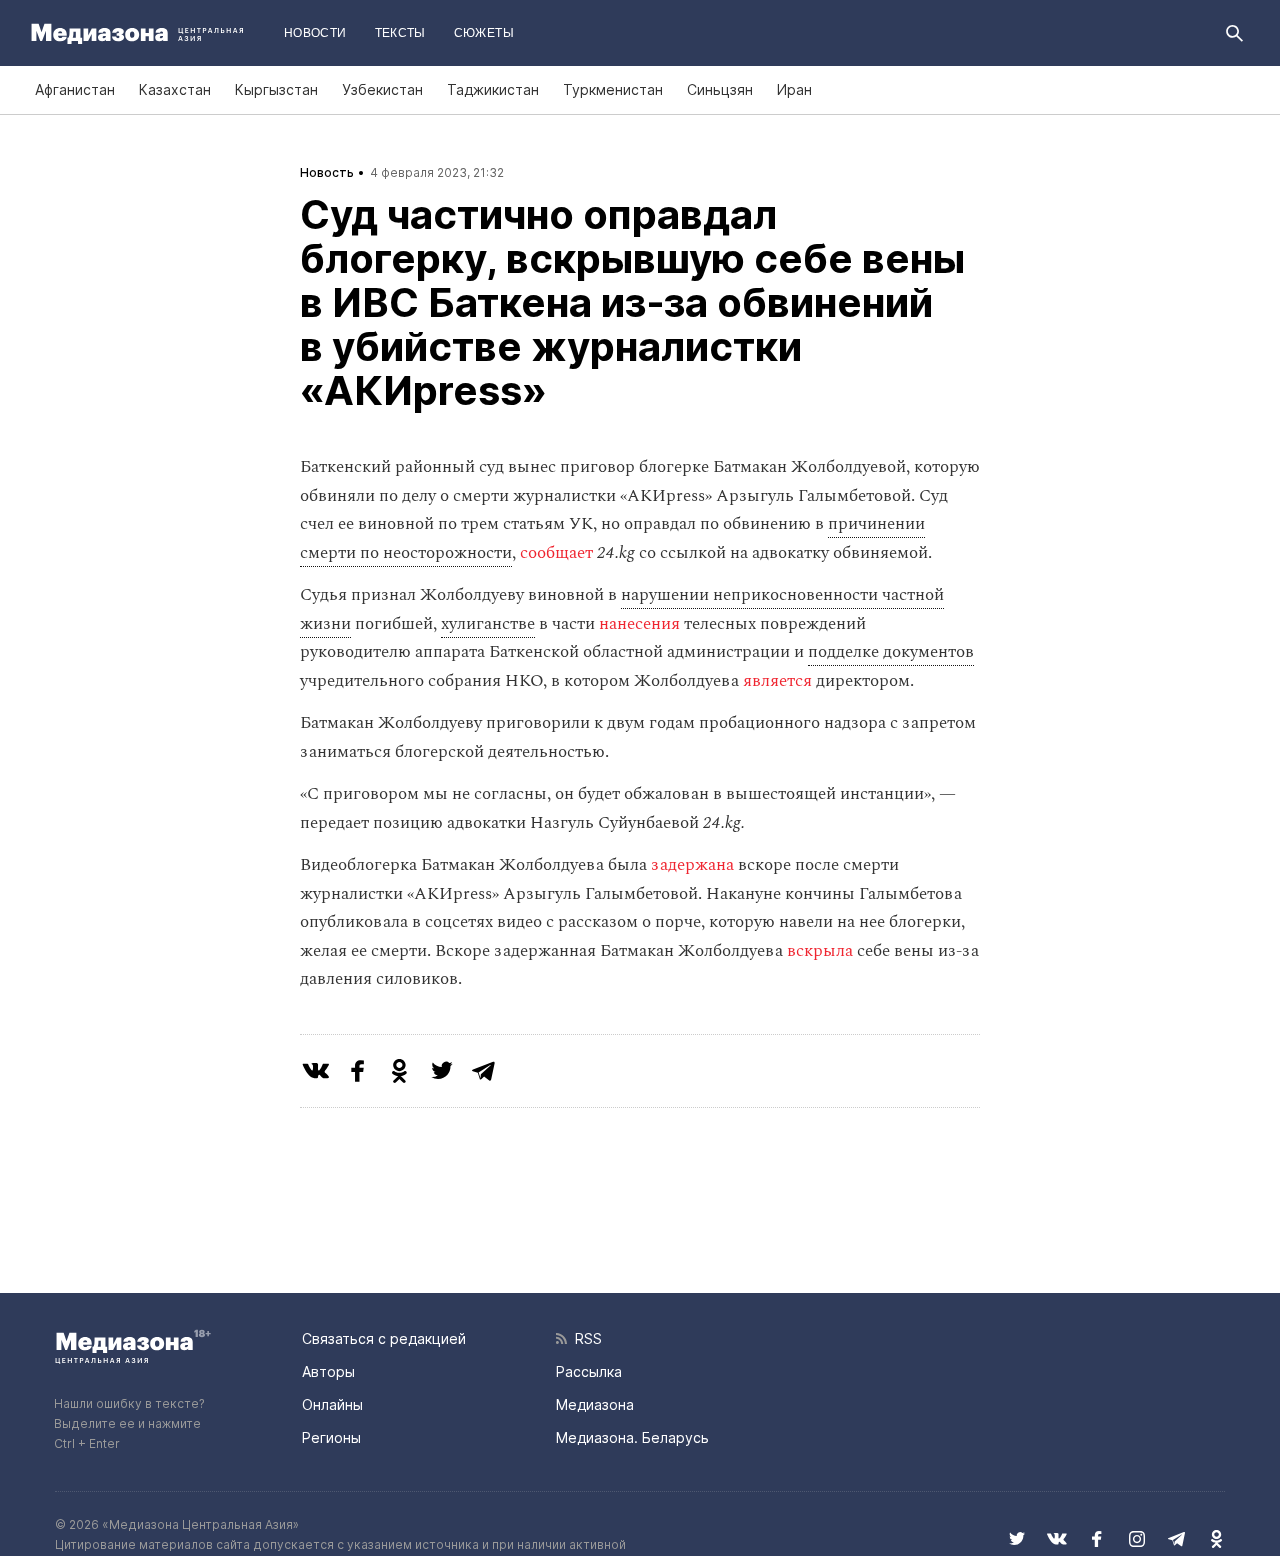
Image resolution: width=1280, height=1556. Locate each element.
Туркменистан (613, 89)
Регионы (331, 1437)
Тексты (400, 33)
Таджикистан (493, 89)
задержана (692, 865)
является (777, 681)
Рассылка (589, 1371)
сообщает (558, 553)
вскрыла (820, 951)
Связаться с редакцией (384, 1338)
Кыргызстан (276, 89)
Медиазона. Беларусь (632, 1437)
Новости (315, 33)
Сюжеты (484, 33)
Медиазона (595, 1404)
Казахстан (175, 89)
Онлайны (332, 1404)
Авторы (328, 1371)
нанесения (639, 624)
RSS (584, 1338)
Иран (794, 89)
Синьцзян (720, 89)
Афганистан (75, 89)
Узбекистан (382, 89)
